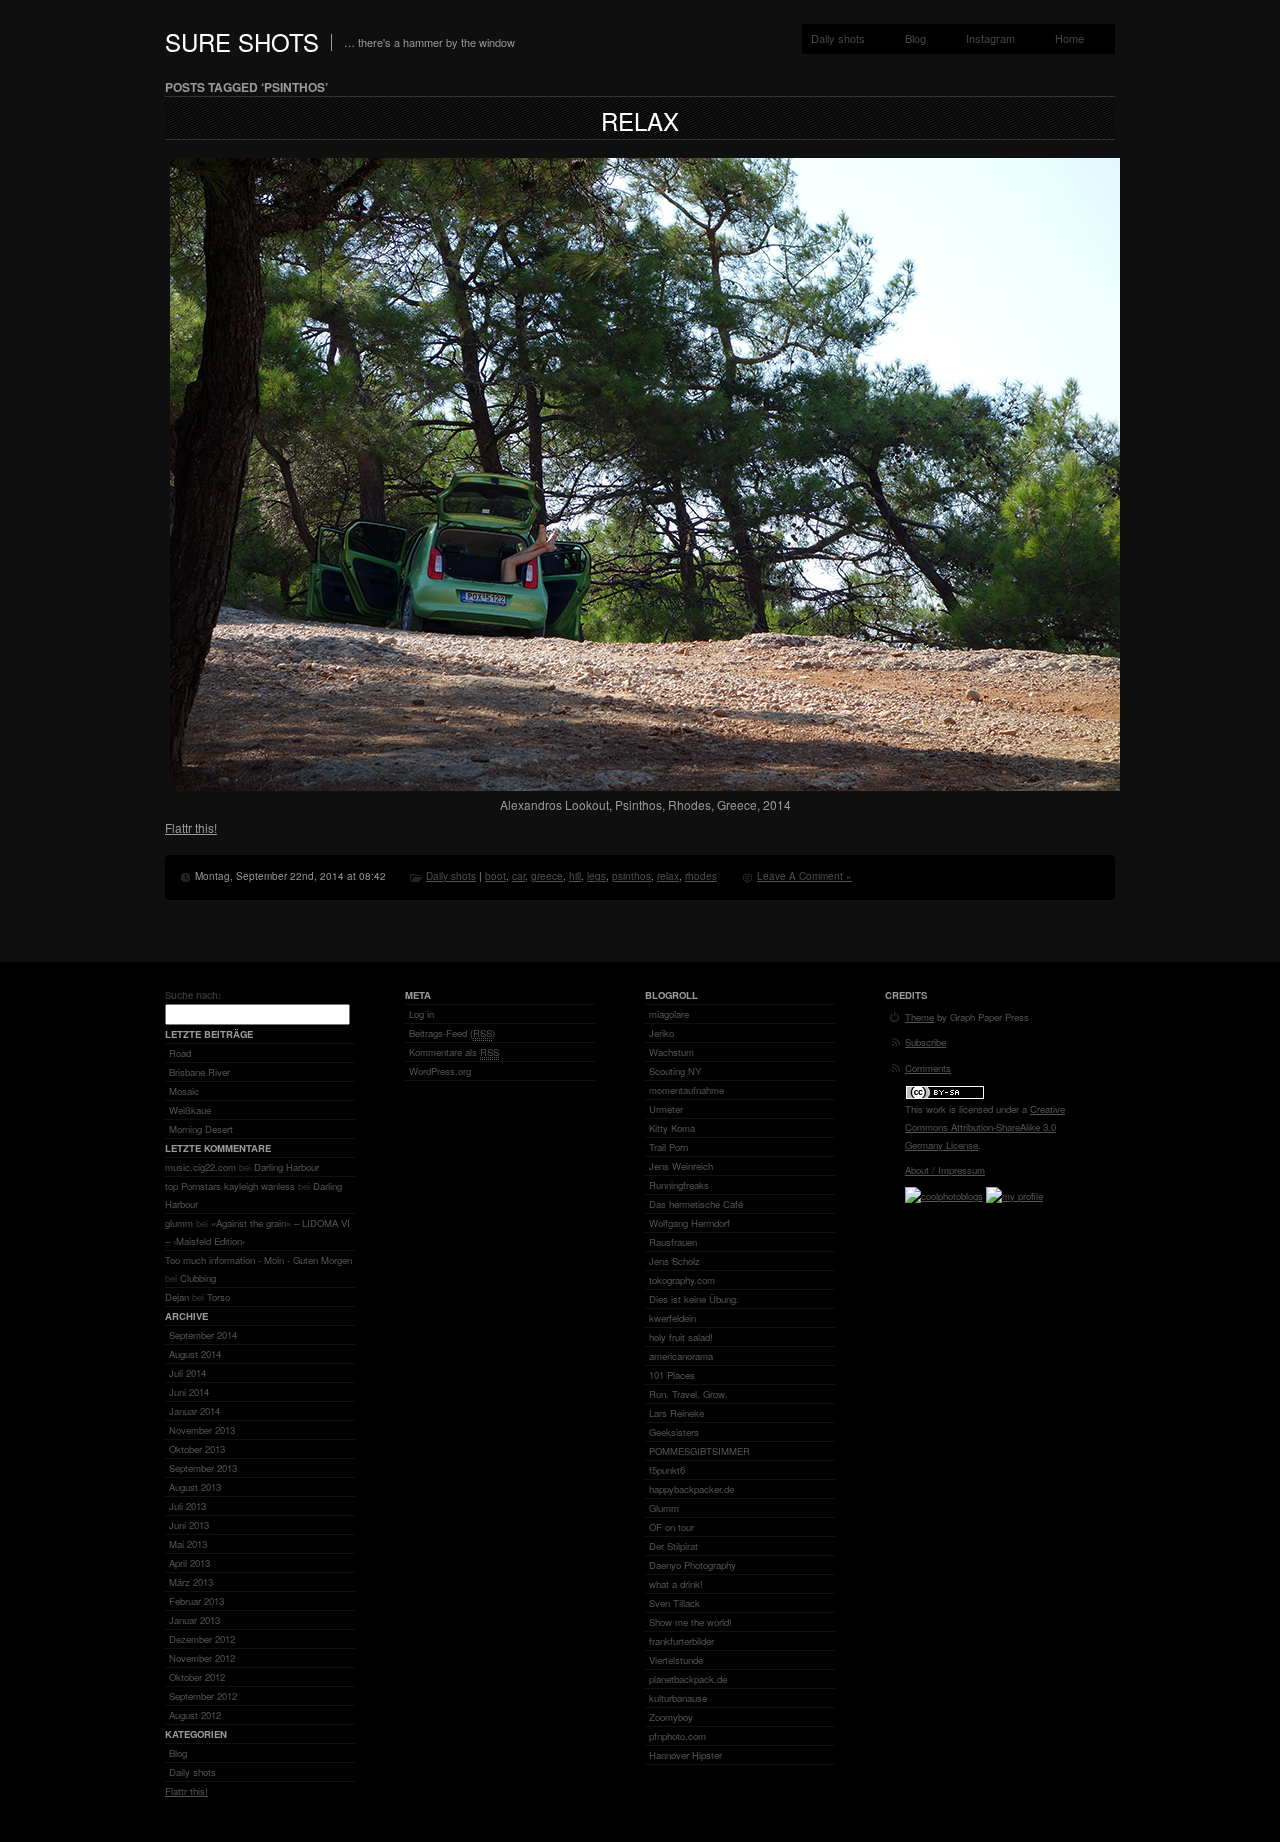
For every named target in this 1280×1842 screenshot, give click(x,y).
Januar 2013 (194, 1620)
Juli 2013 (187, 1506)
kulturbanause (678, 1698)
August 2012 (195, 1715)
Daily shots (838, 38)
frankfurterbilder (681, 1641)
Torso (218, 1297)
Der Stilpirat (673, 1546)
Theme (919, 1017)
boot (495, 876)
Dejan (177, 1297)
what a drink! (676, 1584)
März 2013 (191, 1582)
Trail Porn (668, 1147)
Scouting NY (675, 1071)
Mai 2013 (188, 1544)
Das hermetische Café (696, 1204)
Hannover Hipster (685, 1755)
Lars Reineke (676, 1413)
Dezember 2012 (202, 1639)
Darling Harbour (286, 1167)
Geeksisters (674, 1432)
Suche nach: (193, 995)
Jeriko (661, 1033)
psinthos (631, 876)
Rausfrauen (673, 1242)
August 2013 (195, 1487)
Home (1069, 38)
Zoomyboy (671, 1717)
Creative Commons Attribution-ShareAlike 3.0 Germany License (985, 1127)
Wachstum (671, 1052)
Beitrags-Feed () (452, 1033)
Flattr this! (191, 827)
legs (596, 876)
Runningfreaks (679, 1185)
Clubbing (198, 1278)
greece (547, 876)
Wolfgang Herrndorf (689, 1223)
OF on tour (671, 1527)
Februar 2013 (196, 1601)
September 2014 (203, 1335)
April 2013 (189, 1563)
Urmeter (666, 1109)
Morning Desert (201, 1129)
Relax (640, 120)
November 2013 (202, 1430)
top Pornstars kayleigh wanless (230, 1186)
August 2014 (195, 1354)
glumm (179, 1223)
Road (180, 1053)
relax (668, 876)
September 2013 (203, 1468)
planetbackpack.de (688, 1679)
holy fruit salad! (681, 1337)
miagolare (669, 1014)
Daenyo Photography (692, 1565)
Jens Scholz (674, 1261)
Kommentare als (454, 1052)
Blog (915, 38)
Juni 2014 (189, 1392)
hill (575, 876)
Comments (928, 1068)
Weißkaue (190, 1110)
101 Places (672, 1375)
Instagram (990, 38)
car (518, 876)
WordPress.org (440, 1071)
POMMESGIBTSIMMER (699, 1451)
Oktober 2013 (197, 1449)
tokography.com (682, 1280)
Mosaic (184, 1091)
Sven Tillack (674, 1603)
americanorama (681, 1356)
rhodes (701, 876)
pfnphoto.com (677, 1736)
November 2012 (202, 1658)
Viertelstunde (676, 1660)
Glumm (664, 1508)
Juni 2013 (189, 1525)
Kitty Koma (672, 1128)
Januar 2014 (194, 1411)
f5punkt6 (667, 1470)
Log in (421, 1014)
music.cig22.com (200, 1167)
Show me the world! (690, 1622)
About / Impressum (945, 1170)
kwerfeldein (672, 1318)
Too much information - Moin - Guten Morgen (258, 1260)
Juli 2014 (187, 1373)
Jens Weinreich (681, 1166)
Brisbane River (199, 1072)
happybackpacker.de (691, 1489)
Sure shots (242, 41)
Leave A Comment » (804, 876)
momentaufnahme (686, 1090)
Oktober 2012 (197, 1677)
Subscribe (925, 1042)
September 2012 (203, 1696)
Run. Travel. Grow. (688, 1394)
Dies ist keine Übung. (694, 1299)
